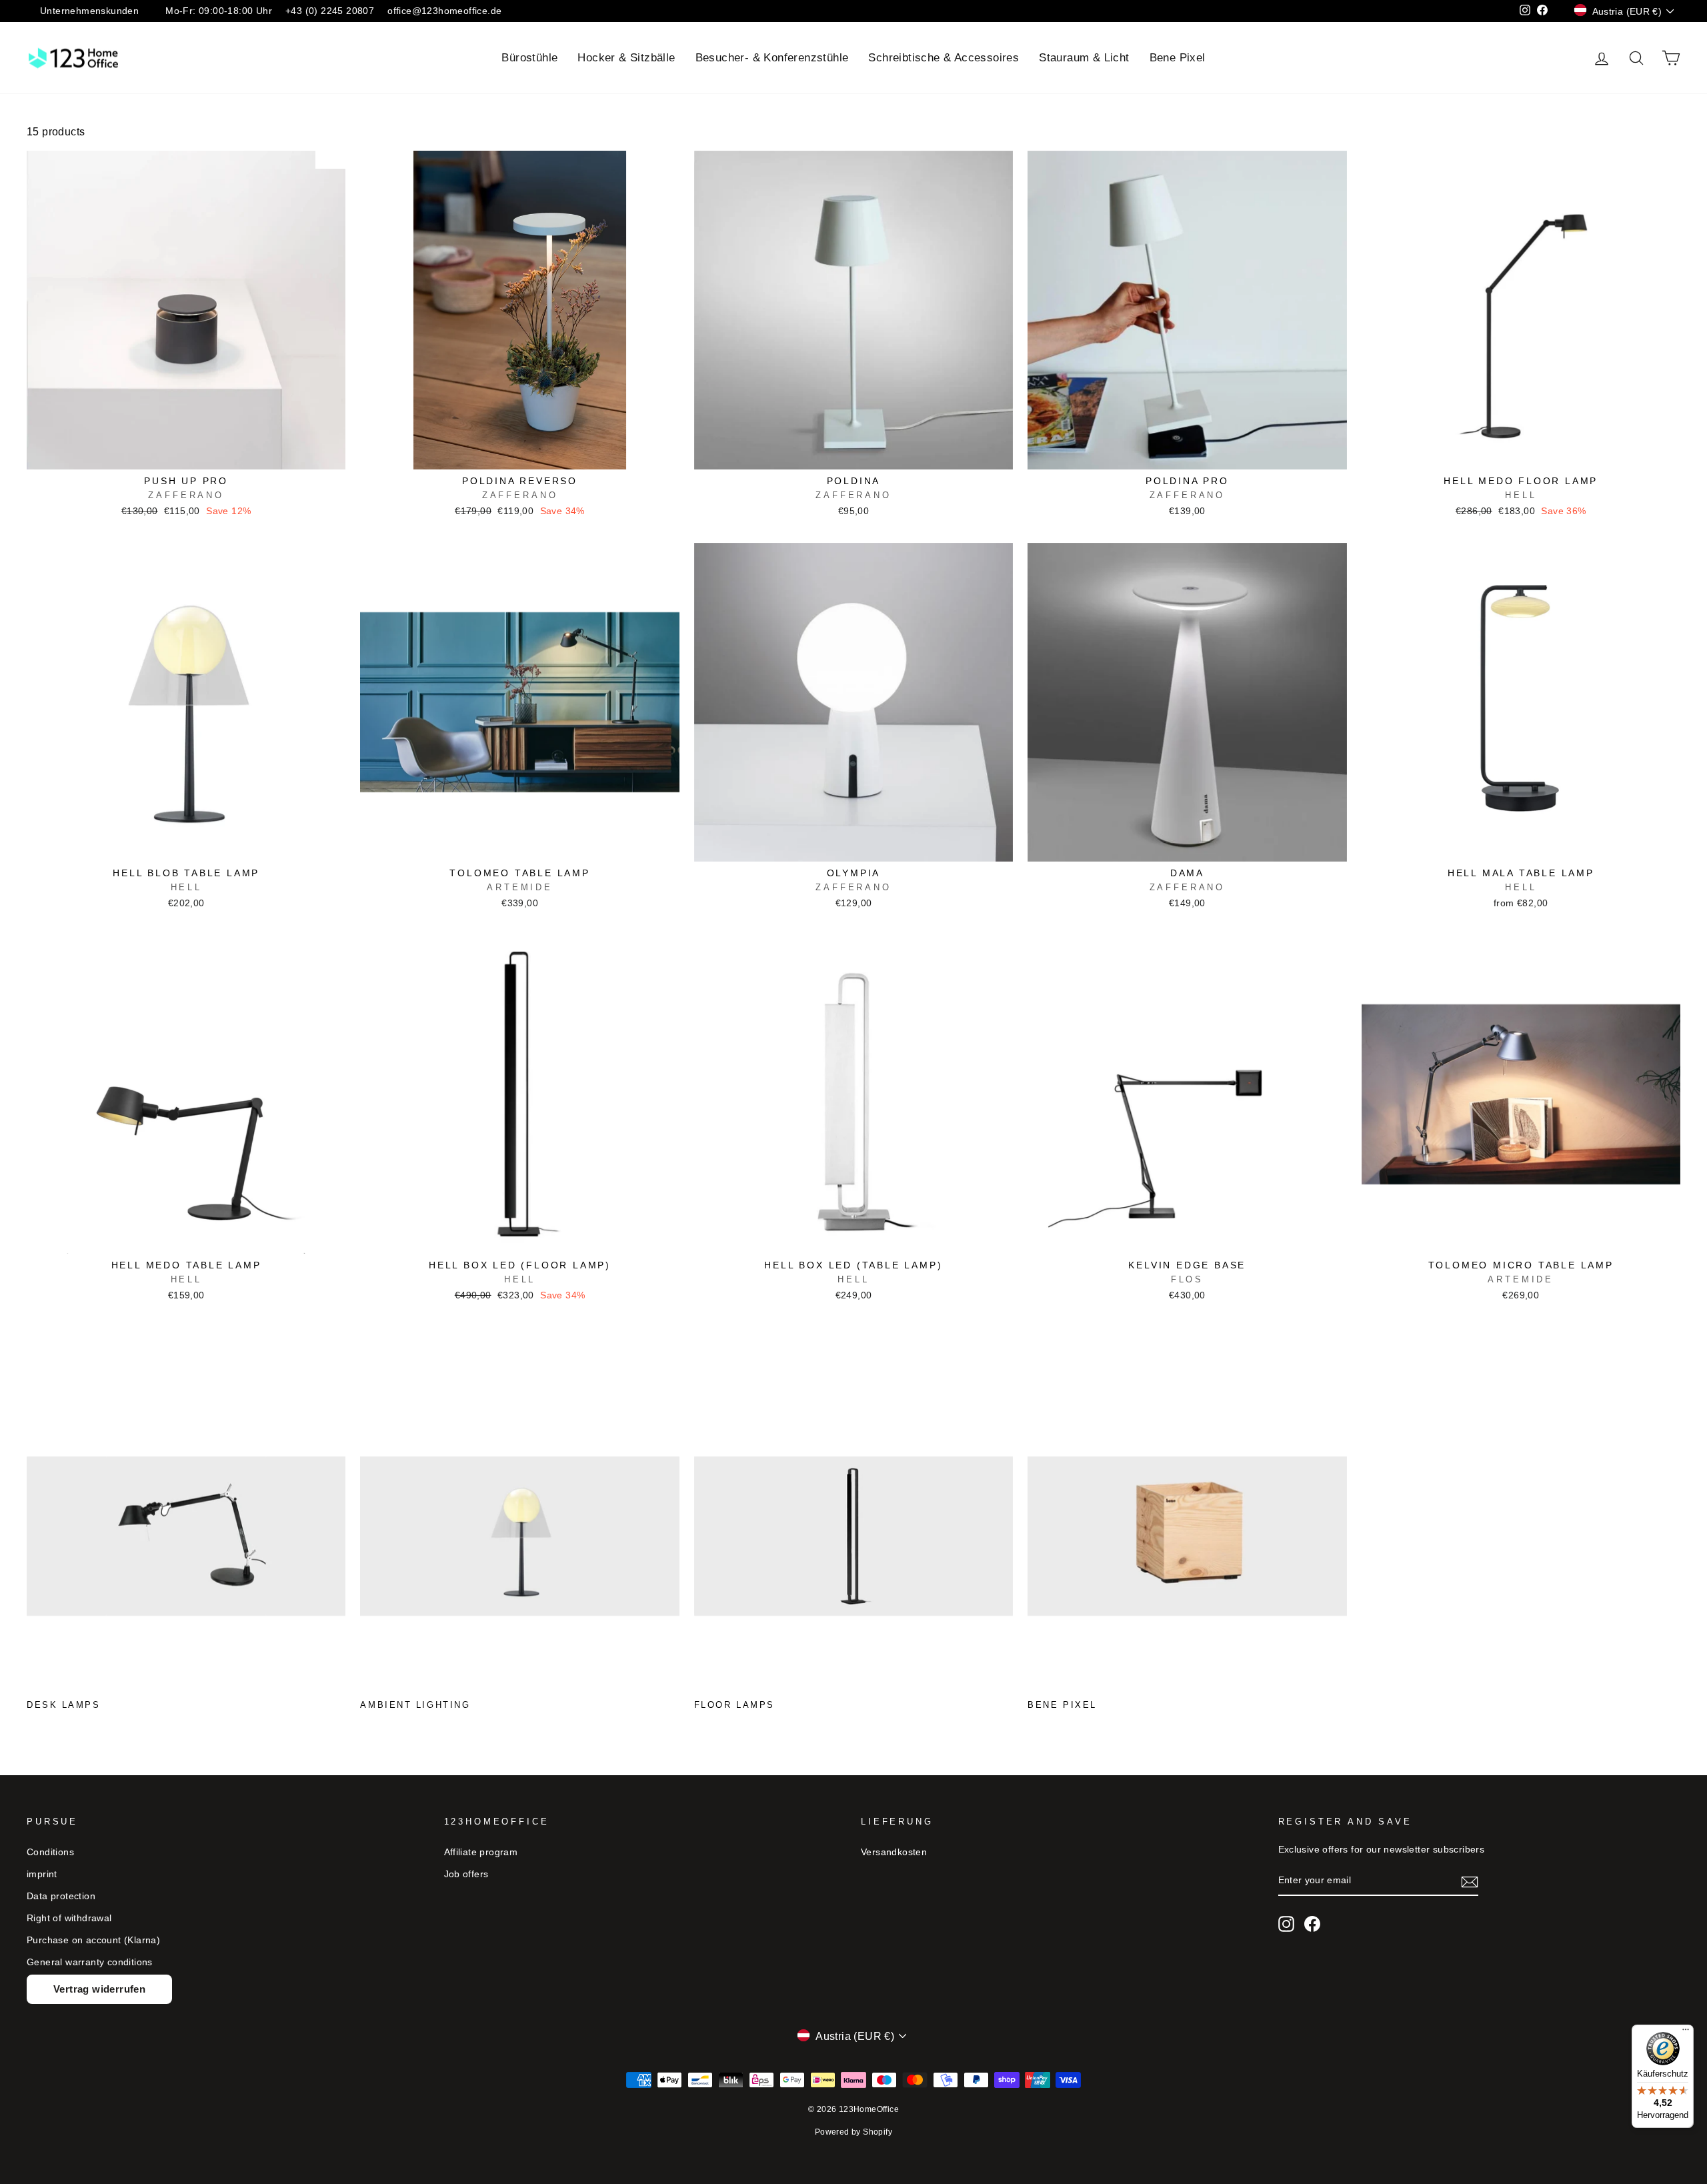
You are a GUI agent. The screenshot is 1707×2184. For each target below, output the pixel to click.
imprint (42, 1874)
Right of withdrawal (69, 1918)
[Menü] (1686, 2033)
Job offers (466, 1874)
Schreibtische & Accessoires (944, 58)
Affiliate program (481, 1852)
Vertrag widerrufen (99, 1989)
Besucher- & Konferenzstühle (772, 58)
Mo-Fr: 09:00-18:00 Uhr (219, 11)
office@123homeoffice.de (444, 11)
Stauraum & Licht (1084, 58)
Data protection (61, 1896)
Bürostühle (529, 58)
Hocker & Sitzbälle (626, 58)
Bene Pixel (1178, 58)
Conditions (50, 1852)
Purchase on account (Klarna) (93, 1940)
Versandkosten (894, 1852)
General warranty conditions (90, 1962)
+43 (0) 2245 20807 (330, 11)
